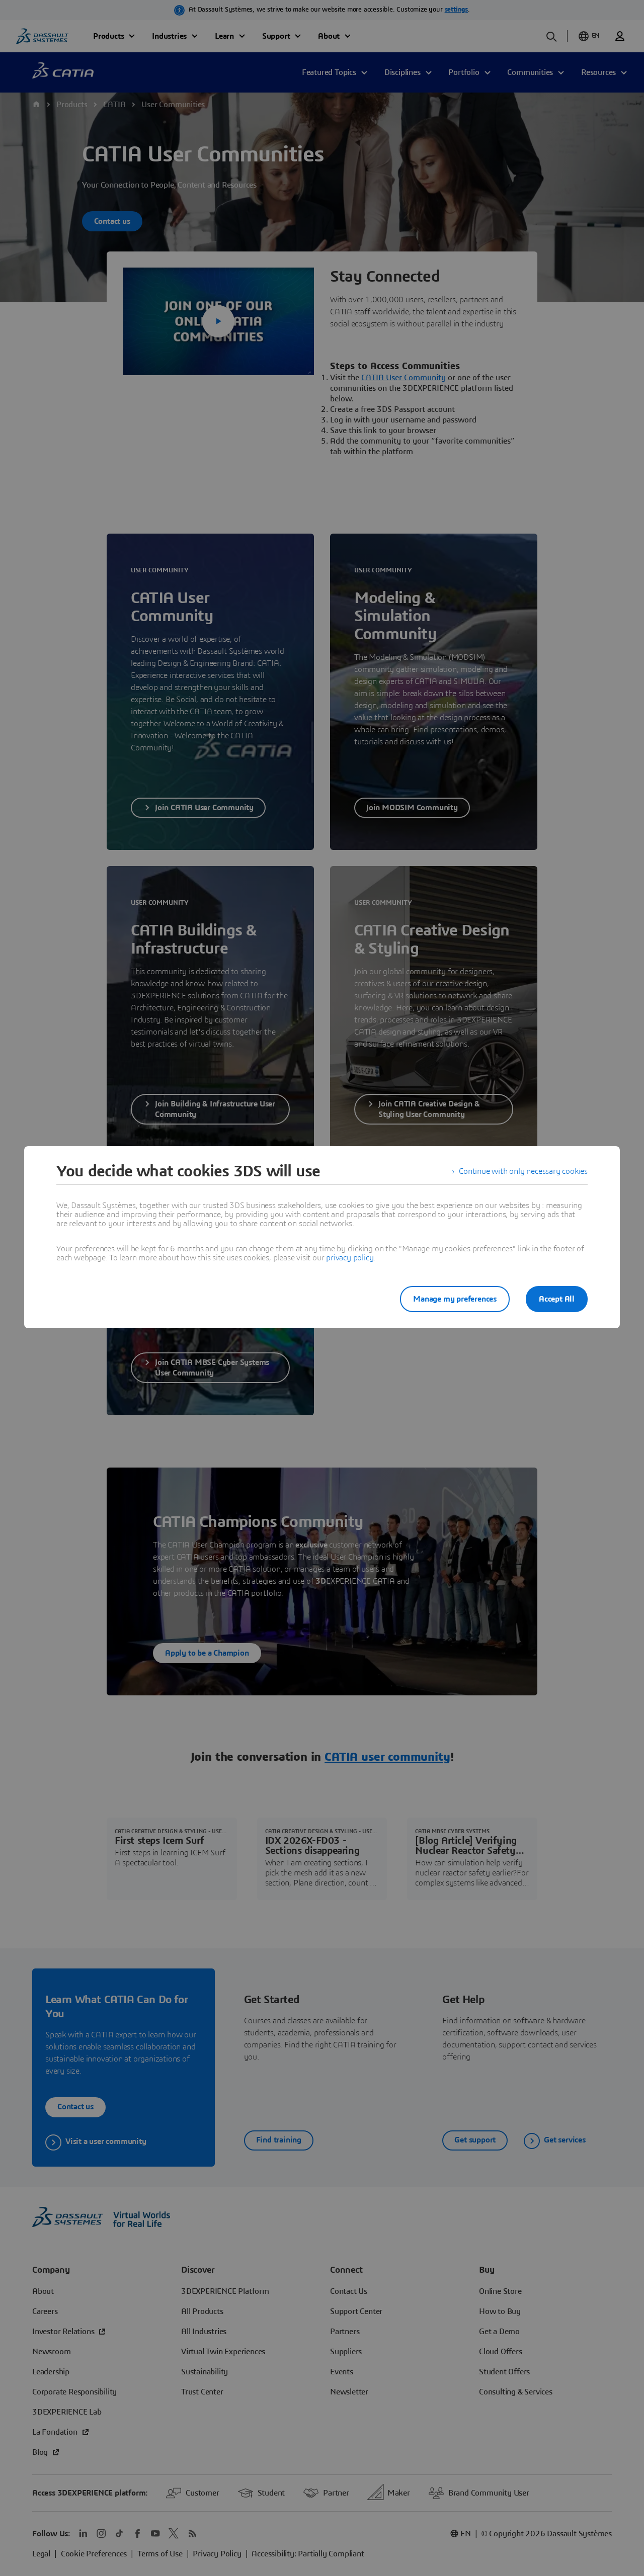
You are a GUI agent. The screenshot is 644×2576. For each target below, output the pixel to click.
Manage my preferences (455, 1299)
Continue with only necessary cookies (523, 1171)
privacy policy (350, 1258)
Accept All (557, 1299)
